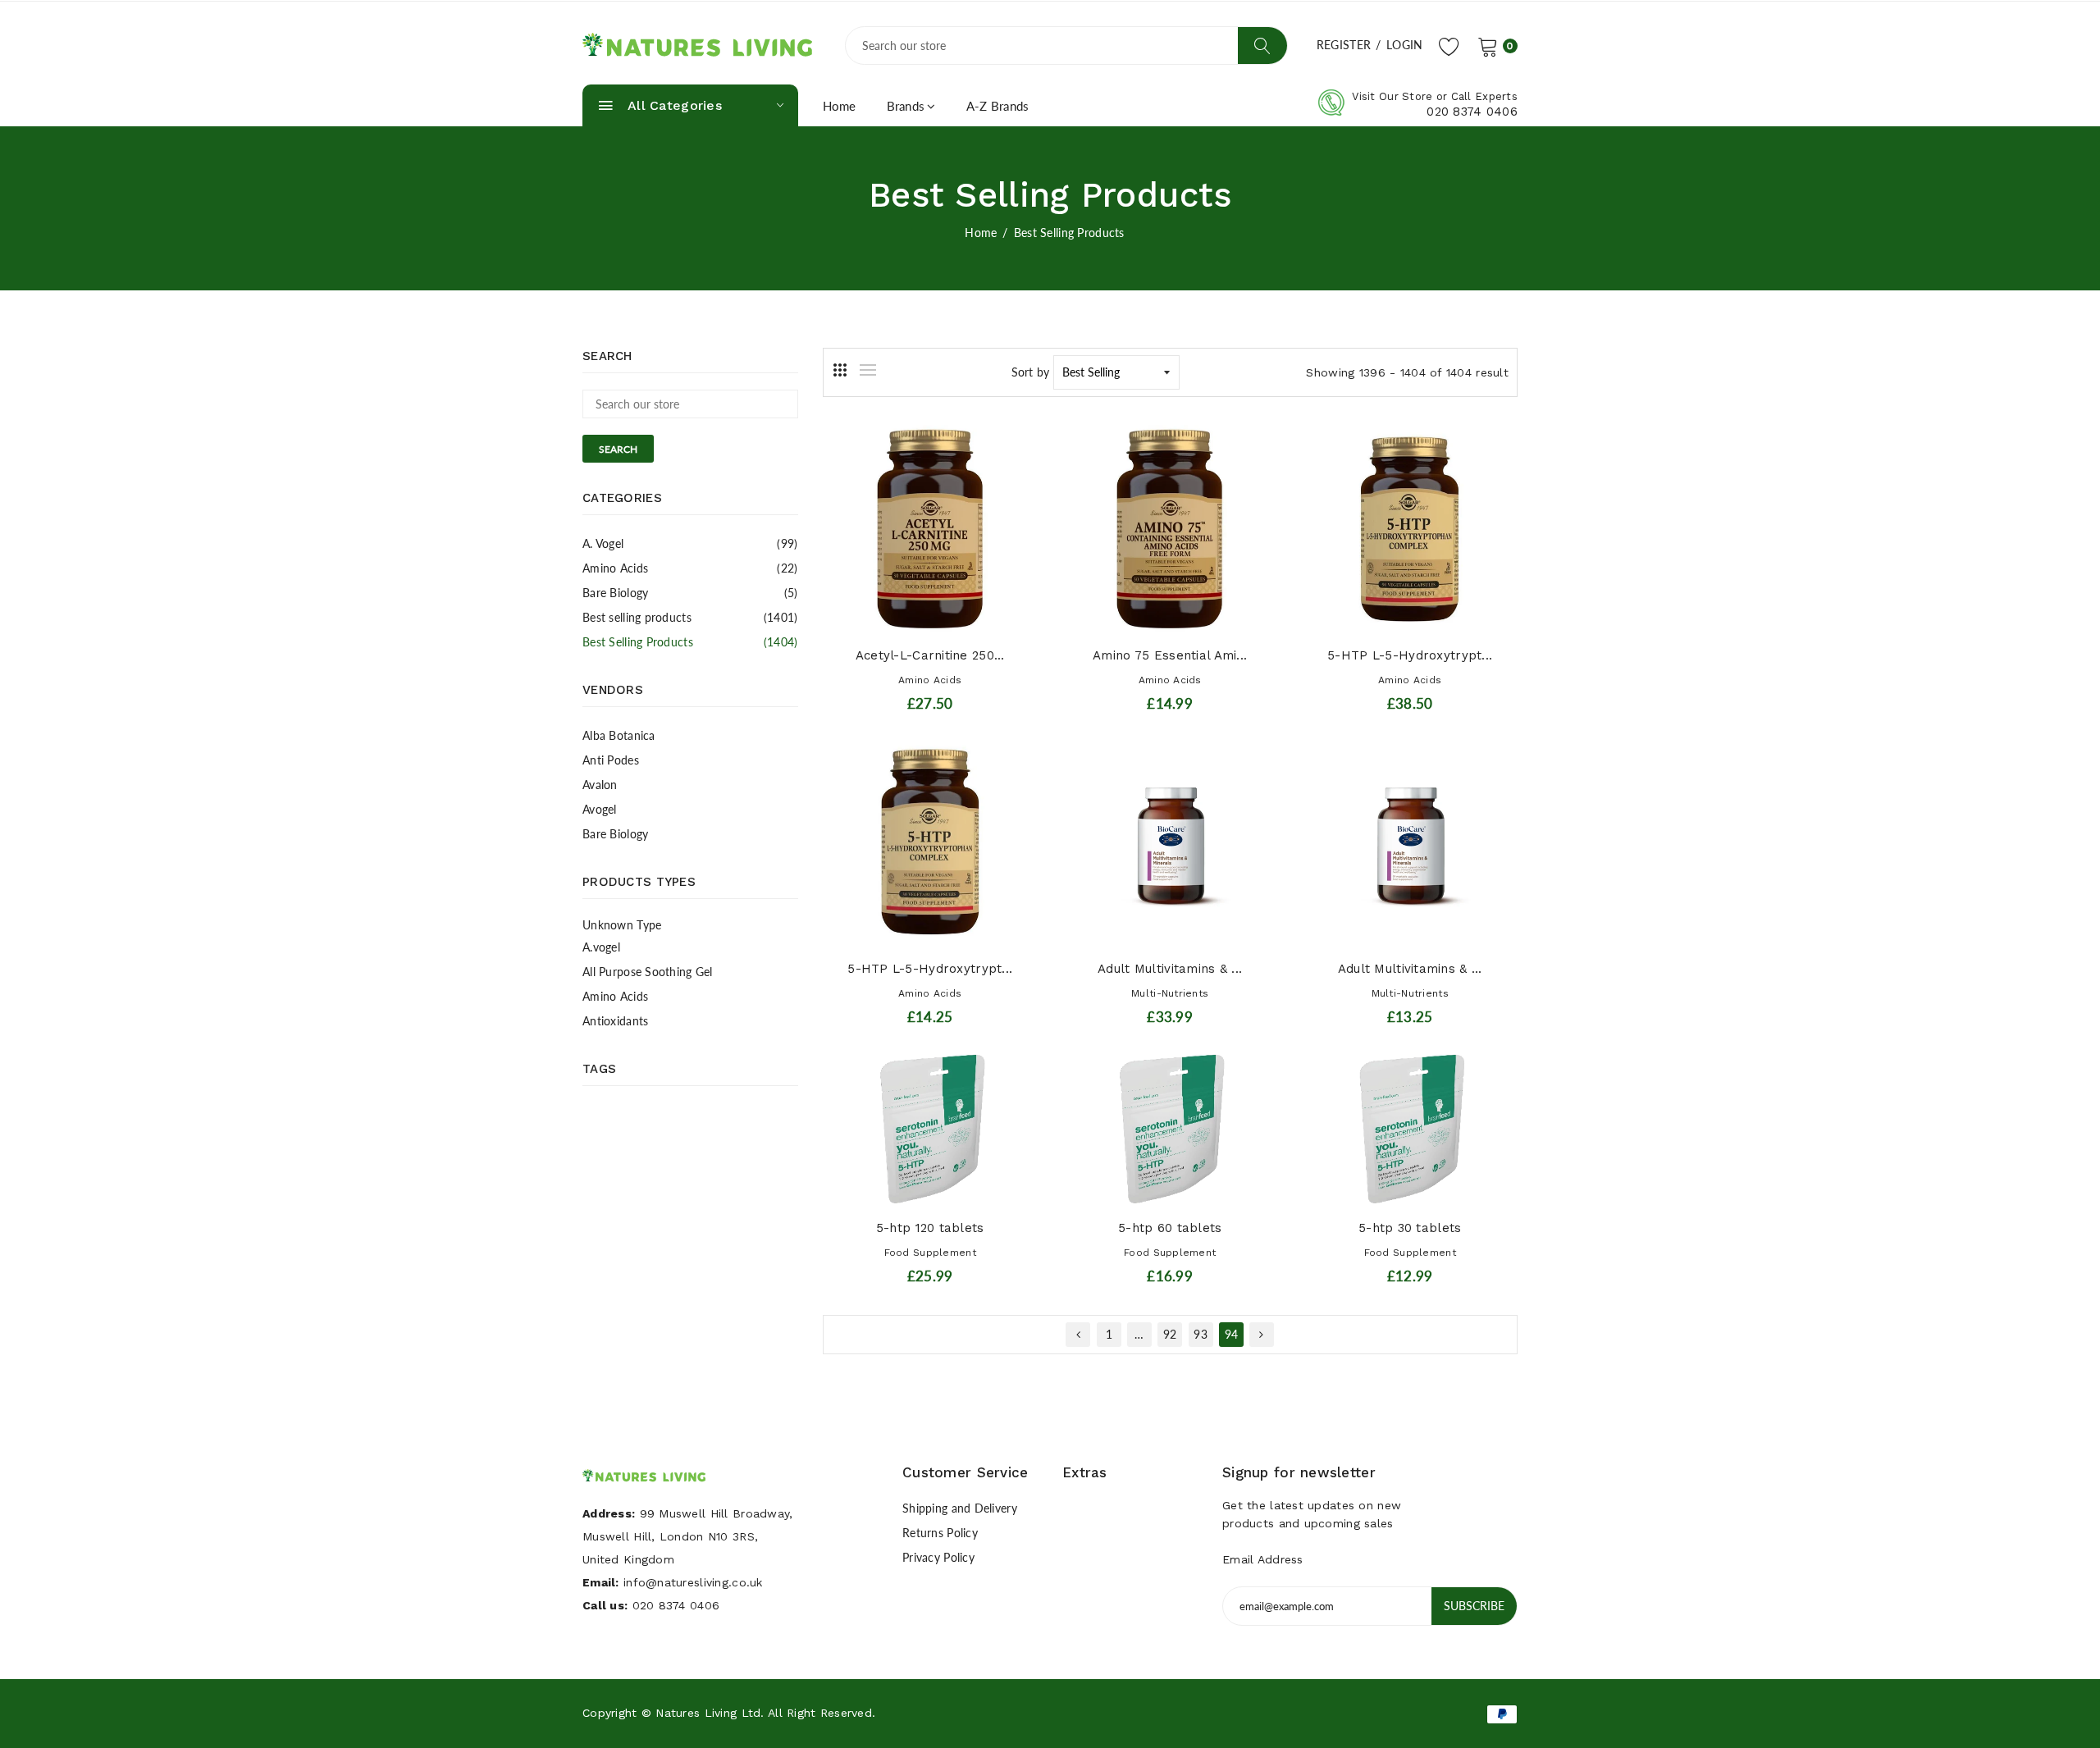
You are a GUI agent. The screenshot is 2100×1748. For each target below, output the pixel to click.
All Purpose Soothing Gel (648, 972)
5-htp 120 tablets (930, 1228)
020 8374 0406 (1472, 112)
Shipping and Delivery (960, 1508)
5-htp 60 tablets (1170, 1228)
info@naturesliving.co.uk (693, 1582)
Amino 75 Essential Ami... (1170, 655)
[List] (868, 370)
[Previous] (1078, 1335)
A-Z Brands (998, 106)
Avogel (600, 809)
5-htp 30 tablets (1410, 1228)
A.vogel (601, 947)
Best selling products (690, 617)
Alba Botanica (619, 735)
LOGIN (1404, 45)
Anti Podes (611, 760)
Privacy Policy (938, 1557)
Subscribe (1474, 1606)
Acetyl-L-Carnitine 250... (930, 655)
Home (840, 106)
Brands (906, 106)
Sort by (1031, 372)
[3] (840, 370)
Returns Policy (940, 1533)
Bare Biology (690, 593)
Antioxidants (615, 1021)
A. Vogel (690, 543)
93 (1201, 1334)
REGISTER (1344, 45)
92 (1170, 1334)
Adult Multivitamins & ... (1170, 969)
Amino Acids (690, 568)
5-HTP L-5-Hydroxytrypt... (1410, 655)
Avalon (600, 785)
